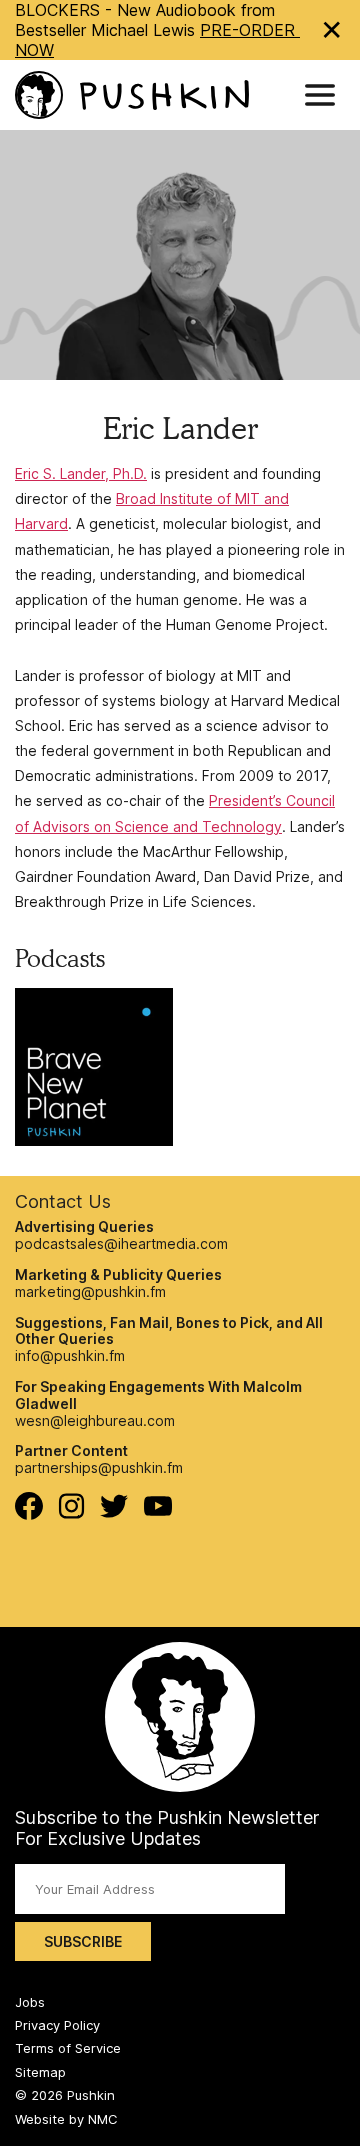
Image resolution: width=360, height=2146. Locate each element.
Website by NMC (66, 2119)
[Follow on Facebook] (29, 1514)
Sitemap (40, 2072)
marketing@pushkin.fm (90, 1291)
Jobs (30, 2002)
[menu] (320, 95)
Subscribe (83, 1941)
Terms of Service (68, 2048)
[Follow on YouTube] (158, 1510)
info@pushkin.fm (70, 1355)
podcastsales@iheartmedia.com (121, 1243)
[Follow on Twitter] (114, 1512)
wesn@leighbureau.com (95, 1420)
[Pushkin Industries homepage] (132, 95)
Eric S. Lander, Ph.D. (81, 473)
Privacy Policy (57, 2025)
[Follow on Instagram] (71, 1513)
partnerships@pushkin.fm (99, 1467)
